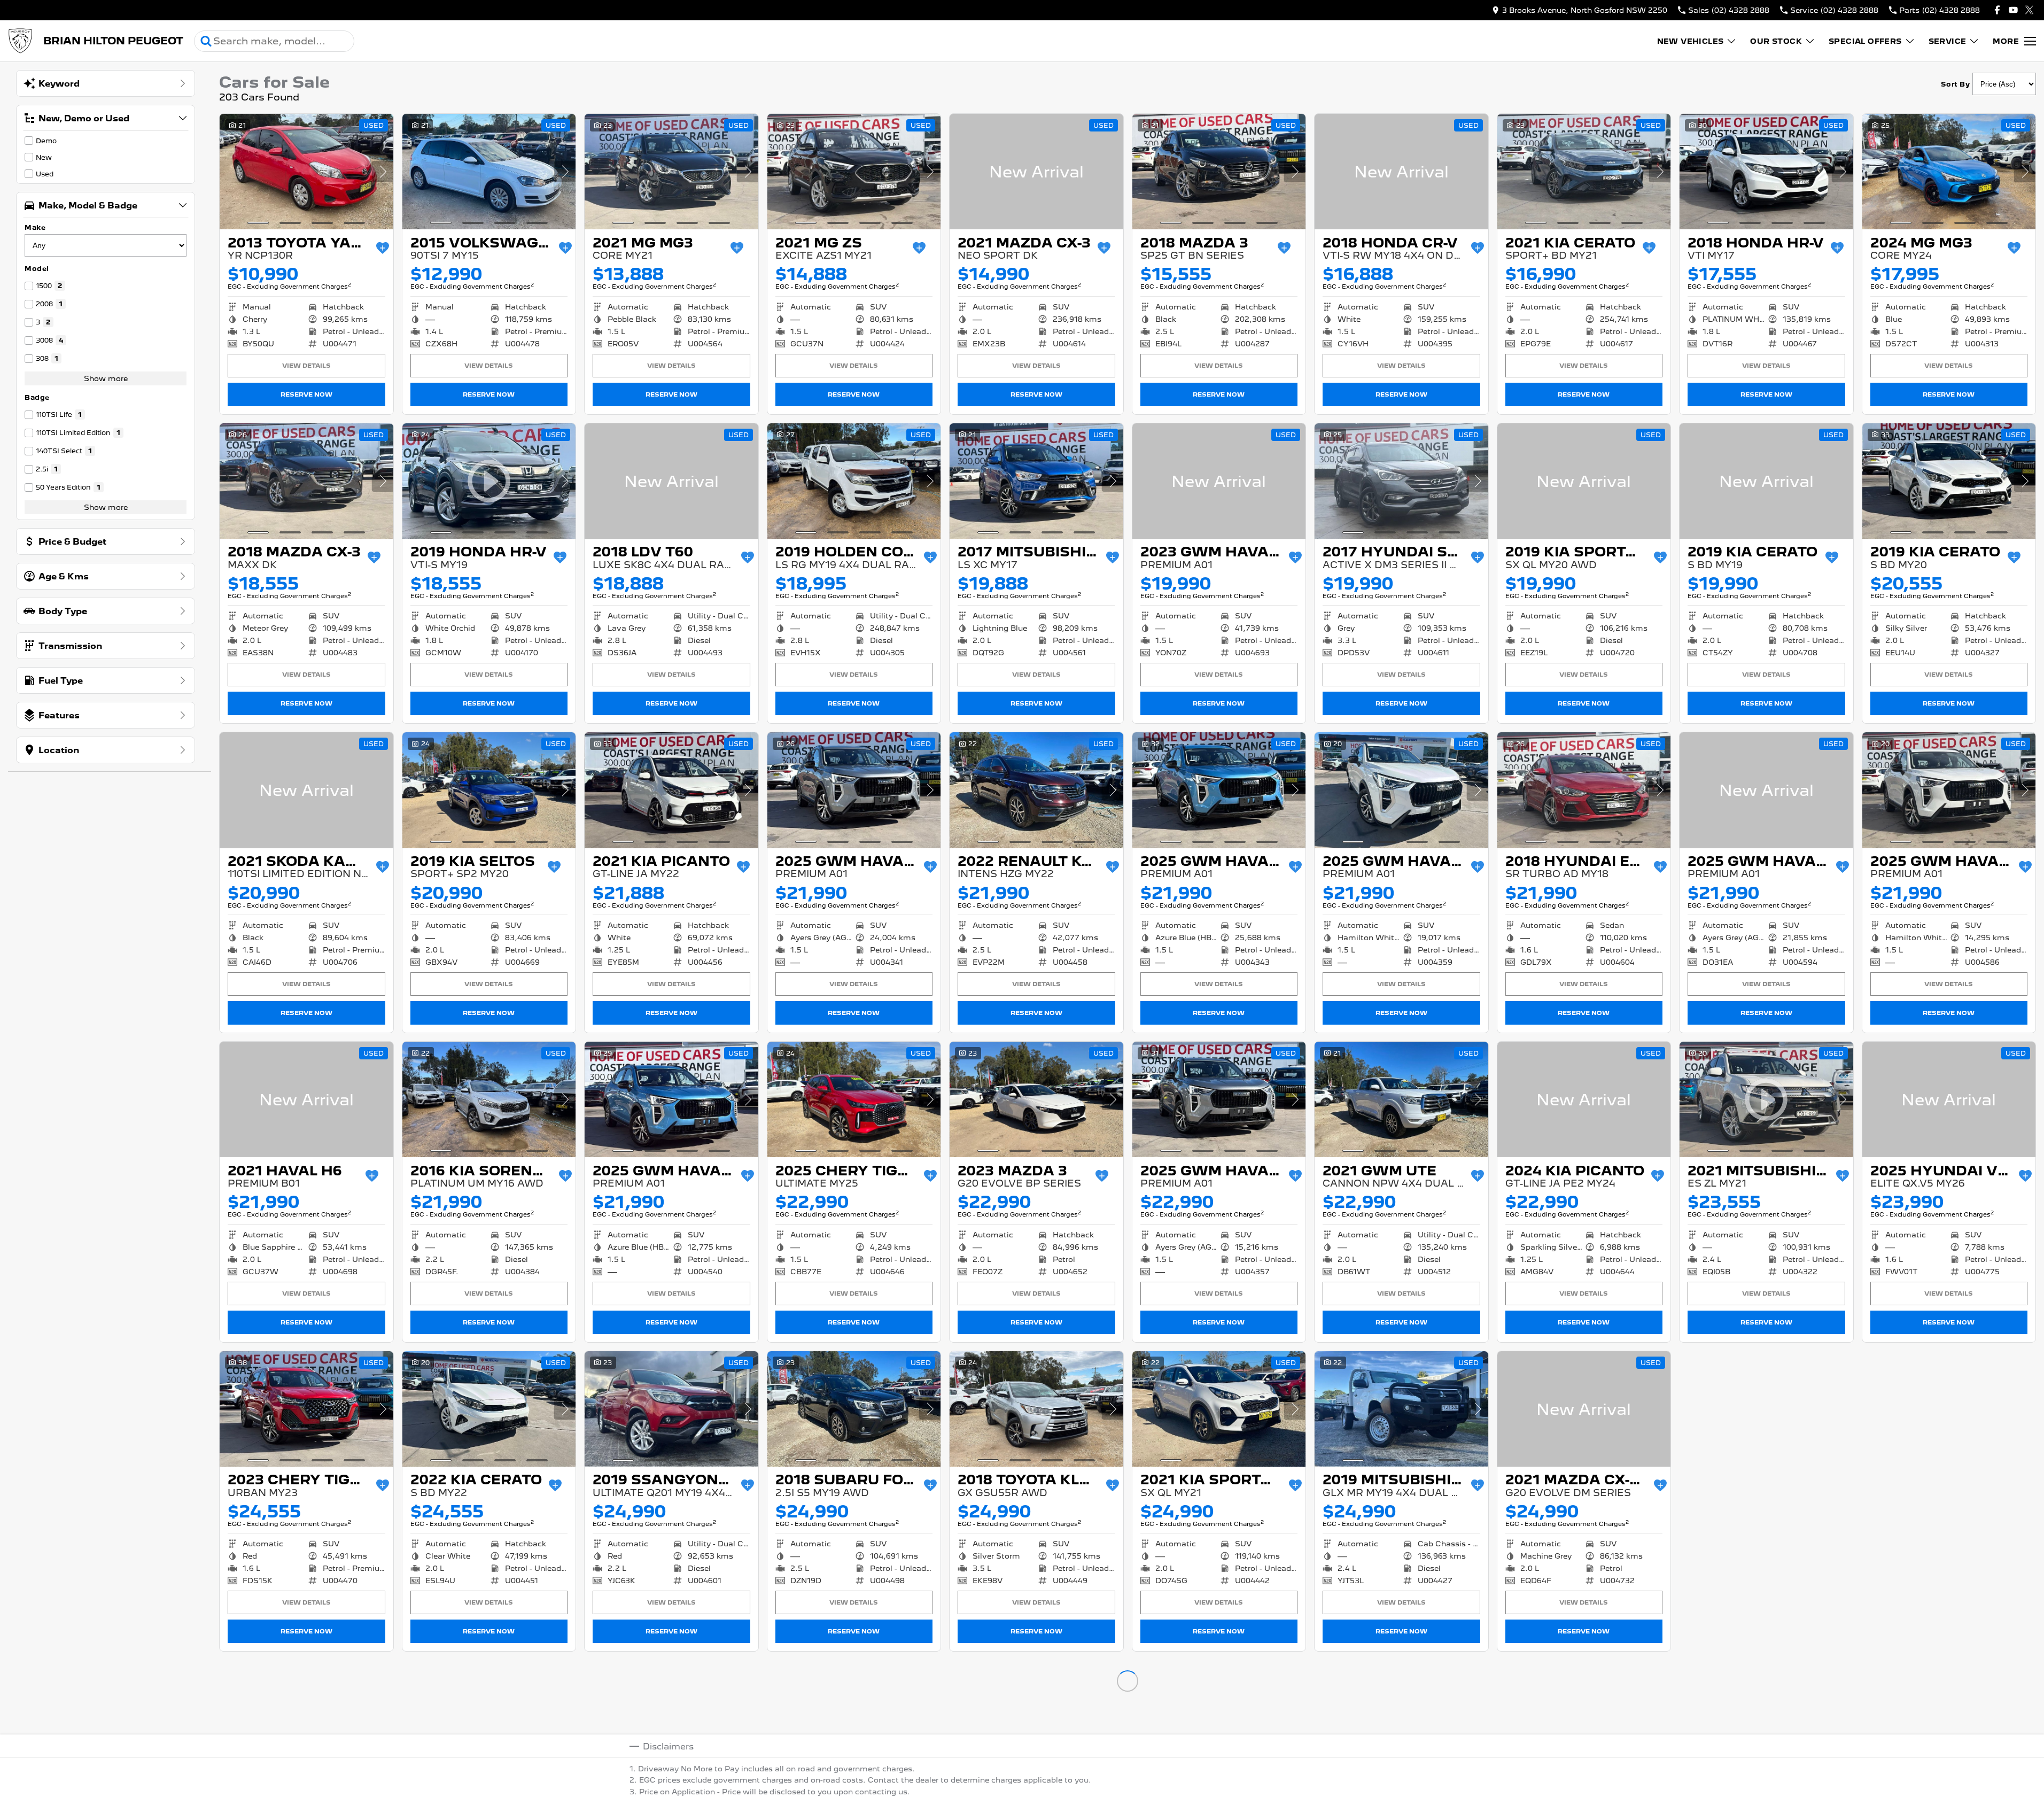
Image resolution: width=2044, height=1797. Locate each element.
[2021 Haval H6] (306, 1099)
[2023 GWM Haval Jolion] (1219, 481)
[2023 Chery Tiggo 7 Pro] (306, 1409)
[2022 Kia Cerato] (489, 1409)
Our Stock (1776, 41)
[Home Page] (20, 41)
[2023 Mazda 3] (1036, 1099)
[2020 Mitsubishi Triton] (1219, 1718)
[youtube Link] (2013, 10)
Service (1948, 41)
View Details (306, 366)
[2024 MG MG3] (1949, 172)
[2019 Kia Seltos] (489, 790)
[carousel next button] (383, 172)
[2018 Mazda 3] (1219, 172)
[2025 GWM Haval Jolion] (854, 790)
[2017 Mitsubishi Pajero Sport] (1949, 1409)
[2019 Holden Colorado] (854, 481)
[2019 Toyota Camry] (854, 1718)
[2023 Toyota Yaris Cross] (1949, 1718)
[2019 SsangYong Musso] (671, 1409)
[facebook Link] (1997, 10)
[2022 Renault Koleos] (1036, 790)
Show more (106, 378)
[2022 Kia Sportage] (1766, 1409)
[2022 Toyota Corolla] (1036, 1718)
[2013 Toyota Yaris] (306, 172)
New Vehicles (1691, 41)
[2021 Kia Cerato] (1584, 172)
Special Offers (1865, 41)
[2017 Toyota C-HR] (1584, 1718)
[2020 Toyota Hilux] (489, 1718)
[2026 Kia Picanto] (306, 1718)
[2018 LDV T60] (671, 481)
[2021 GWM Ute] (1401, 1099)
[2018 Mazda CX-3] (306, 481)
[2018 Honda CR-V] (1401, 172)
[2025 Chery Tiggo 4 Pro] (854, 1099)
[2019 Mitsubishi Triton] (1401, 1409)
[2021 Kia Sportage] (1219, 1409)
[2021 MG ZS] (854, 172)
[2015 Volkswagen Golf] (489, 172)
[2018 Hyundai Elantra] (1584, 790)
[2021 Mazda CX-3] (1036, 172)
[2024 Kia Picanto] (1584, 1099)
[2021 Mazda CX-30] (1584, 1409)
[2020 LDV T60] (671, 1718)
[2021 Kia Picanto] (671, 790)
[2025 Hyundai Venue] (1949, 1099)
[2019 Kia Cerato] (1766, 481)
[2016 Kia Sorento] (489, 1099)
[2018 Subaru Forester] (854, 1409)
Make (35, 227)
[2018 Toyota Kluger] (1036, 1409)
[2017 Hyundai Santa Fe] (1401, 481)
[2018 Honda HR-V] (1766, 172)
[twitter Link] (2029, 10)
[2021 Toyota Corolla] (1766, 1718)
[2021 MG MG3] (671, 172)
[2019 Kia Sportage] (1584, 481)
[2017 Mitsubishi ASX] (1036, 481)
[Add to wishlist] (383, 248)
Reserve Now (306, 394)
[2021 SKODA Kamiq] (306, 790)
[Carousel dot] (258, 223)
